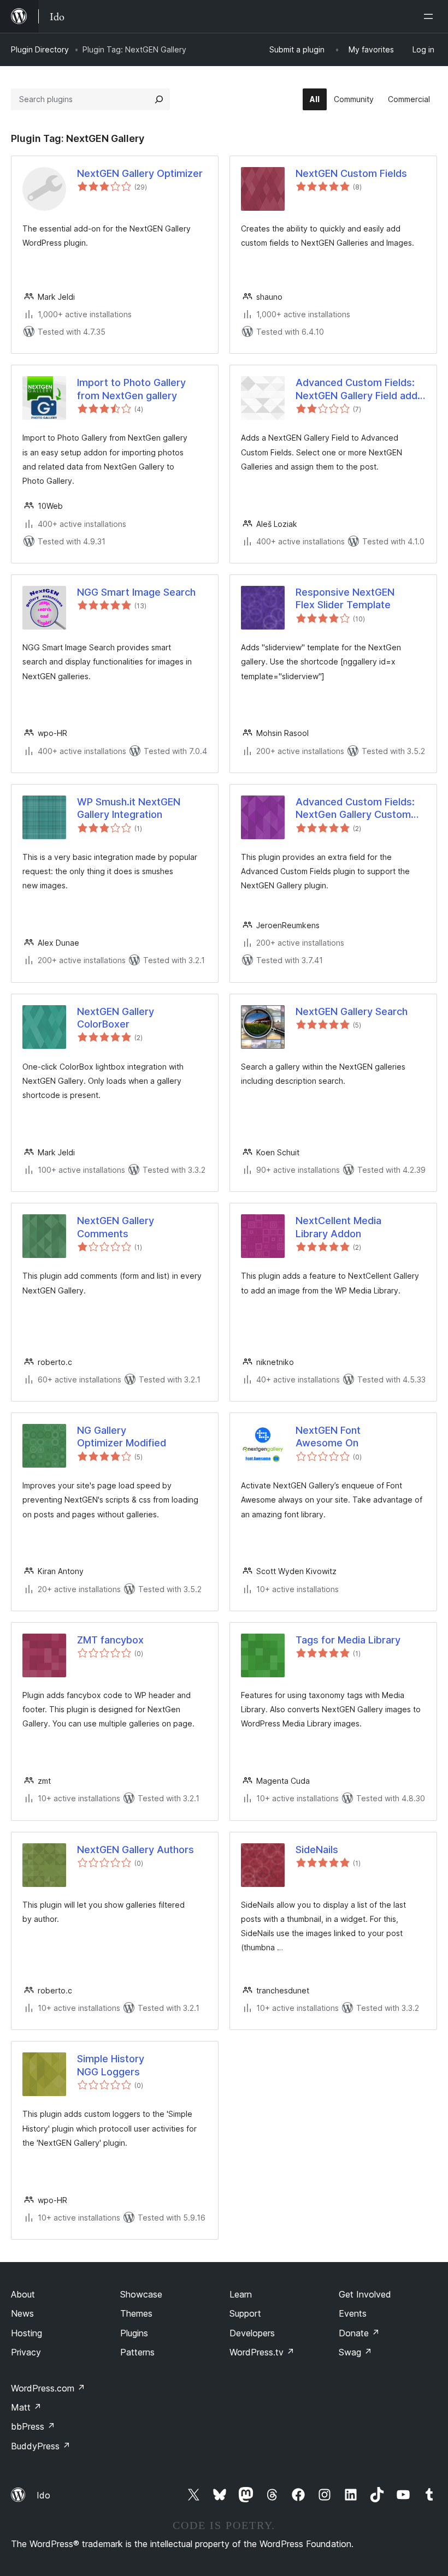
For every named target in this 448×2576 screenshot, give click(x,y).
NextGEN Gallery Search (352, 1011)
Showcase (141, 2294)
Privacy (26, 2352)
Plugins (134, 2333)
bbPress (33, 2426)
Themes (136, 2313)
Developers (252, 2333)
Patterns (137, 2352)
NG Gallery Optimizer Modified (122, 1437)
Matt (26, 2407)
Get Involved (365, 2294)
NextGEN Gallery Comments (116, 1227)
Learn (241, 2294)
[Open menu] (431, 16)
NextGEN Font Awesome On (328, 1437)
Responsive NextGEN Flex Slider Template (345, 598)
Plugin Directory (40, 49)
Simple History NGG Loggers (111, 2065)
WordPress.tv (262, 2352)
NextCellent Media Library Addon (338, 1227)
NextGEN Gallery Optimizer (140, 173)
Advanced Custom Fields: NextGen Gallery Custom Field (355, 809)
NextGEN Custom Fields (351, 173)
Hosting (26, 2333)
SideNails (317, 1850)
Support (245, 2313)
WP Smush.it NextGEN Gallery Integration (129, 808)
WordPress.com (48, 2388)
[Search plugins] (159, 99)
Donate (359, 2333)
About (23, 2294)
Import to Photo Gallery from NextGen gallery (131, 389)
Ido (43, 2495)
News (22, 2313)
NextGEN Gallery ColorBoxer (116, 1018)
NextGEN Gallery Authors (135, 1850)
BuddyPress (41, 2446)
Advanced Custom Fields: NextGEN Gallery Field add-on (359, 389)
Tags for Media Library (348, 1640)
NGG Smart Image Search (136, 592)
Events (353, 2313)
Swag (355, 2352)
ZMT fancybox (110, 1640)
